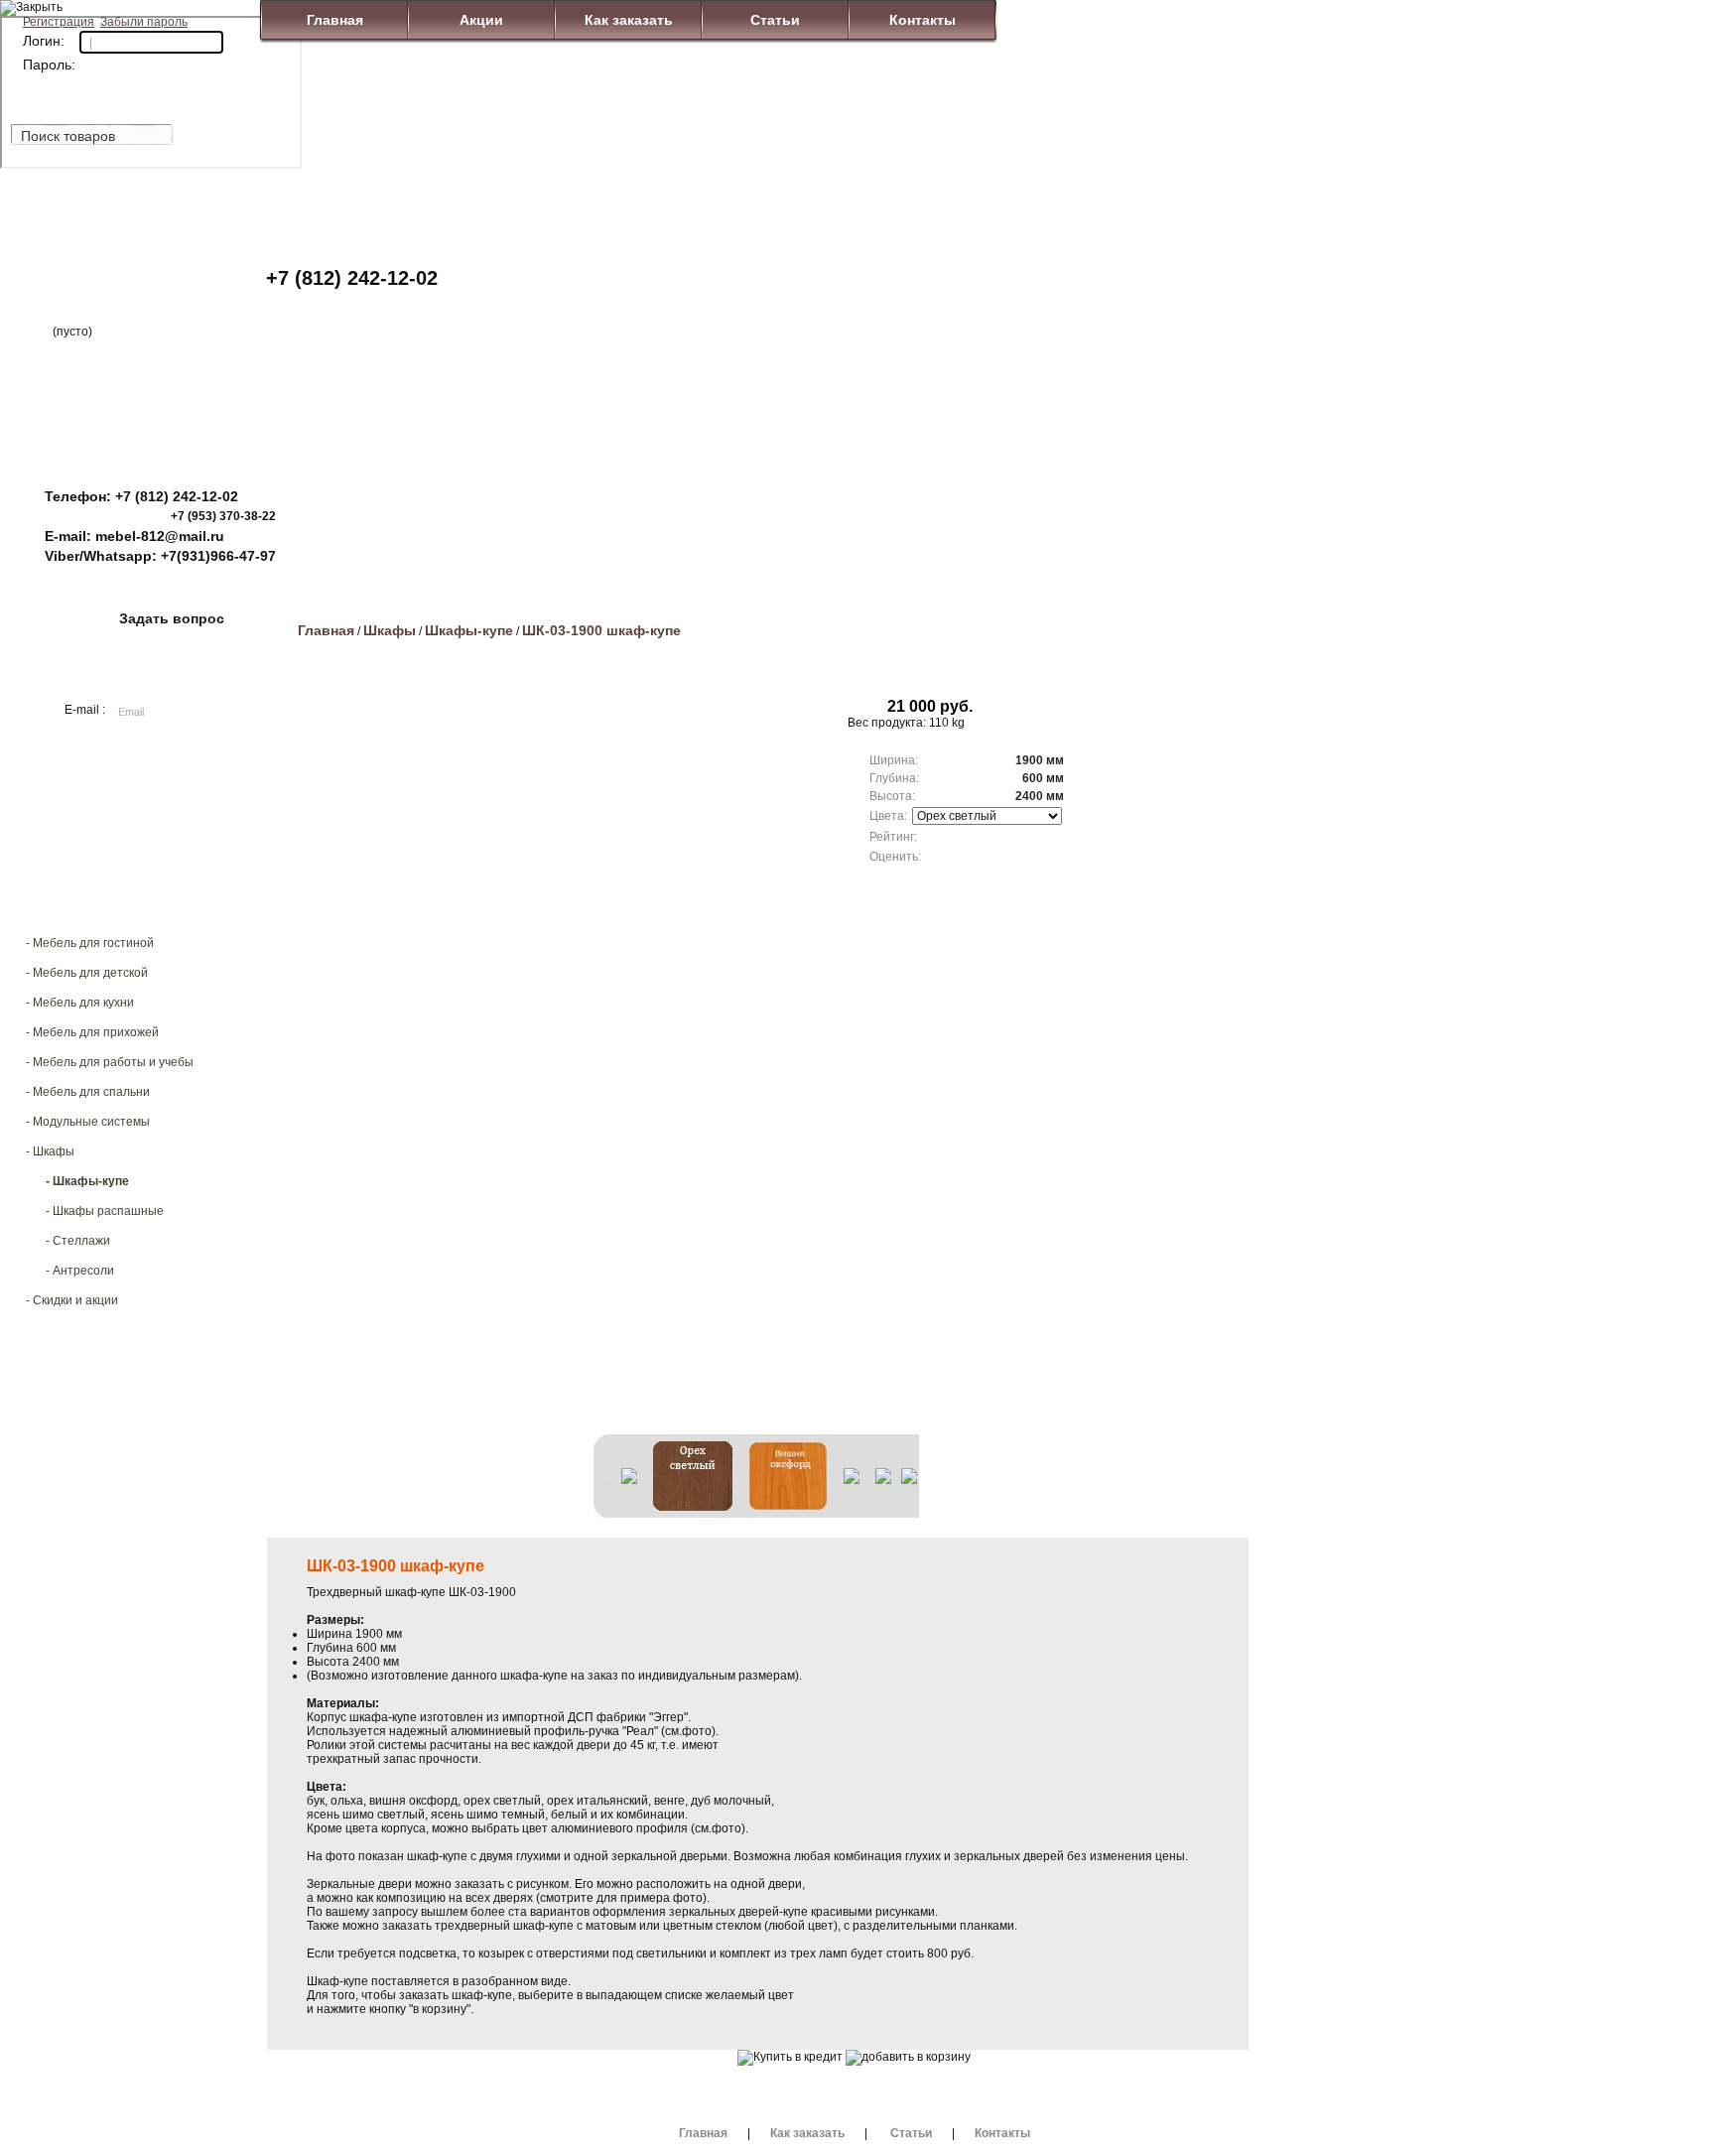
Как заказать (629, 20)
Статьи (775, 20)
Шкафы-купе (469, 630)
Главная (335, 20)
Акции (481, 20)
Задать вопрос (172, 618)
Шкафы (390, 630)
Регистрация (59, 22)
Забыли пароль (144, 22)
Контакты (923, 20)
